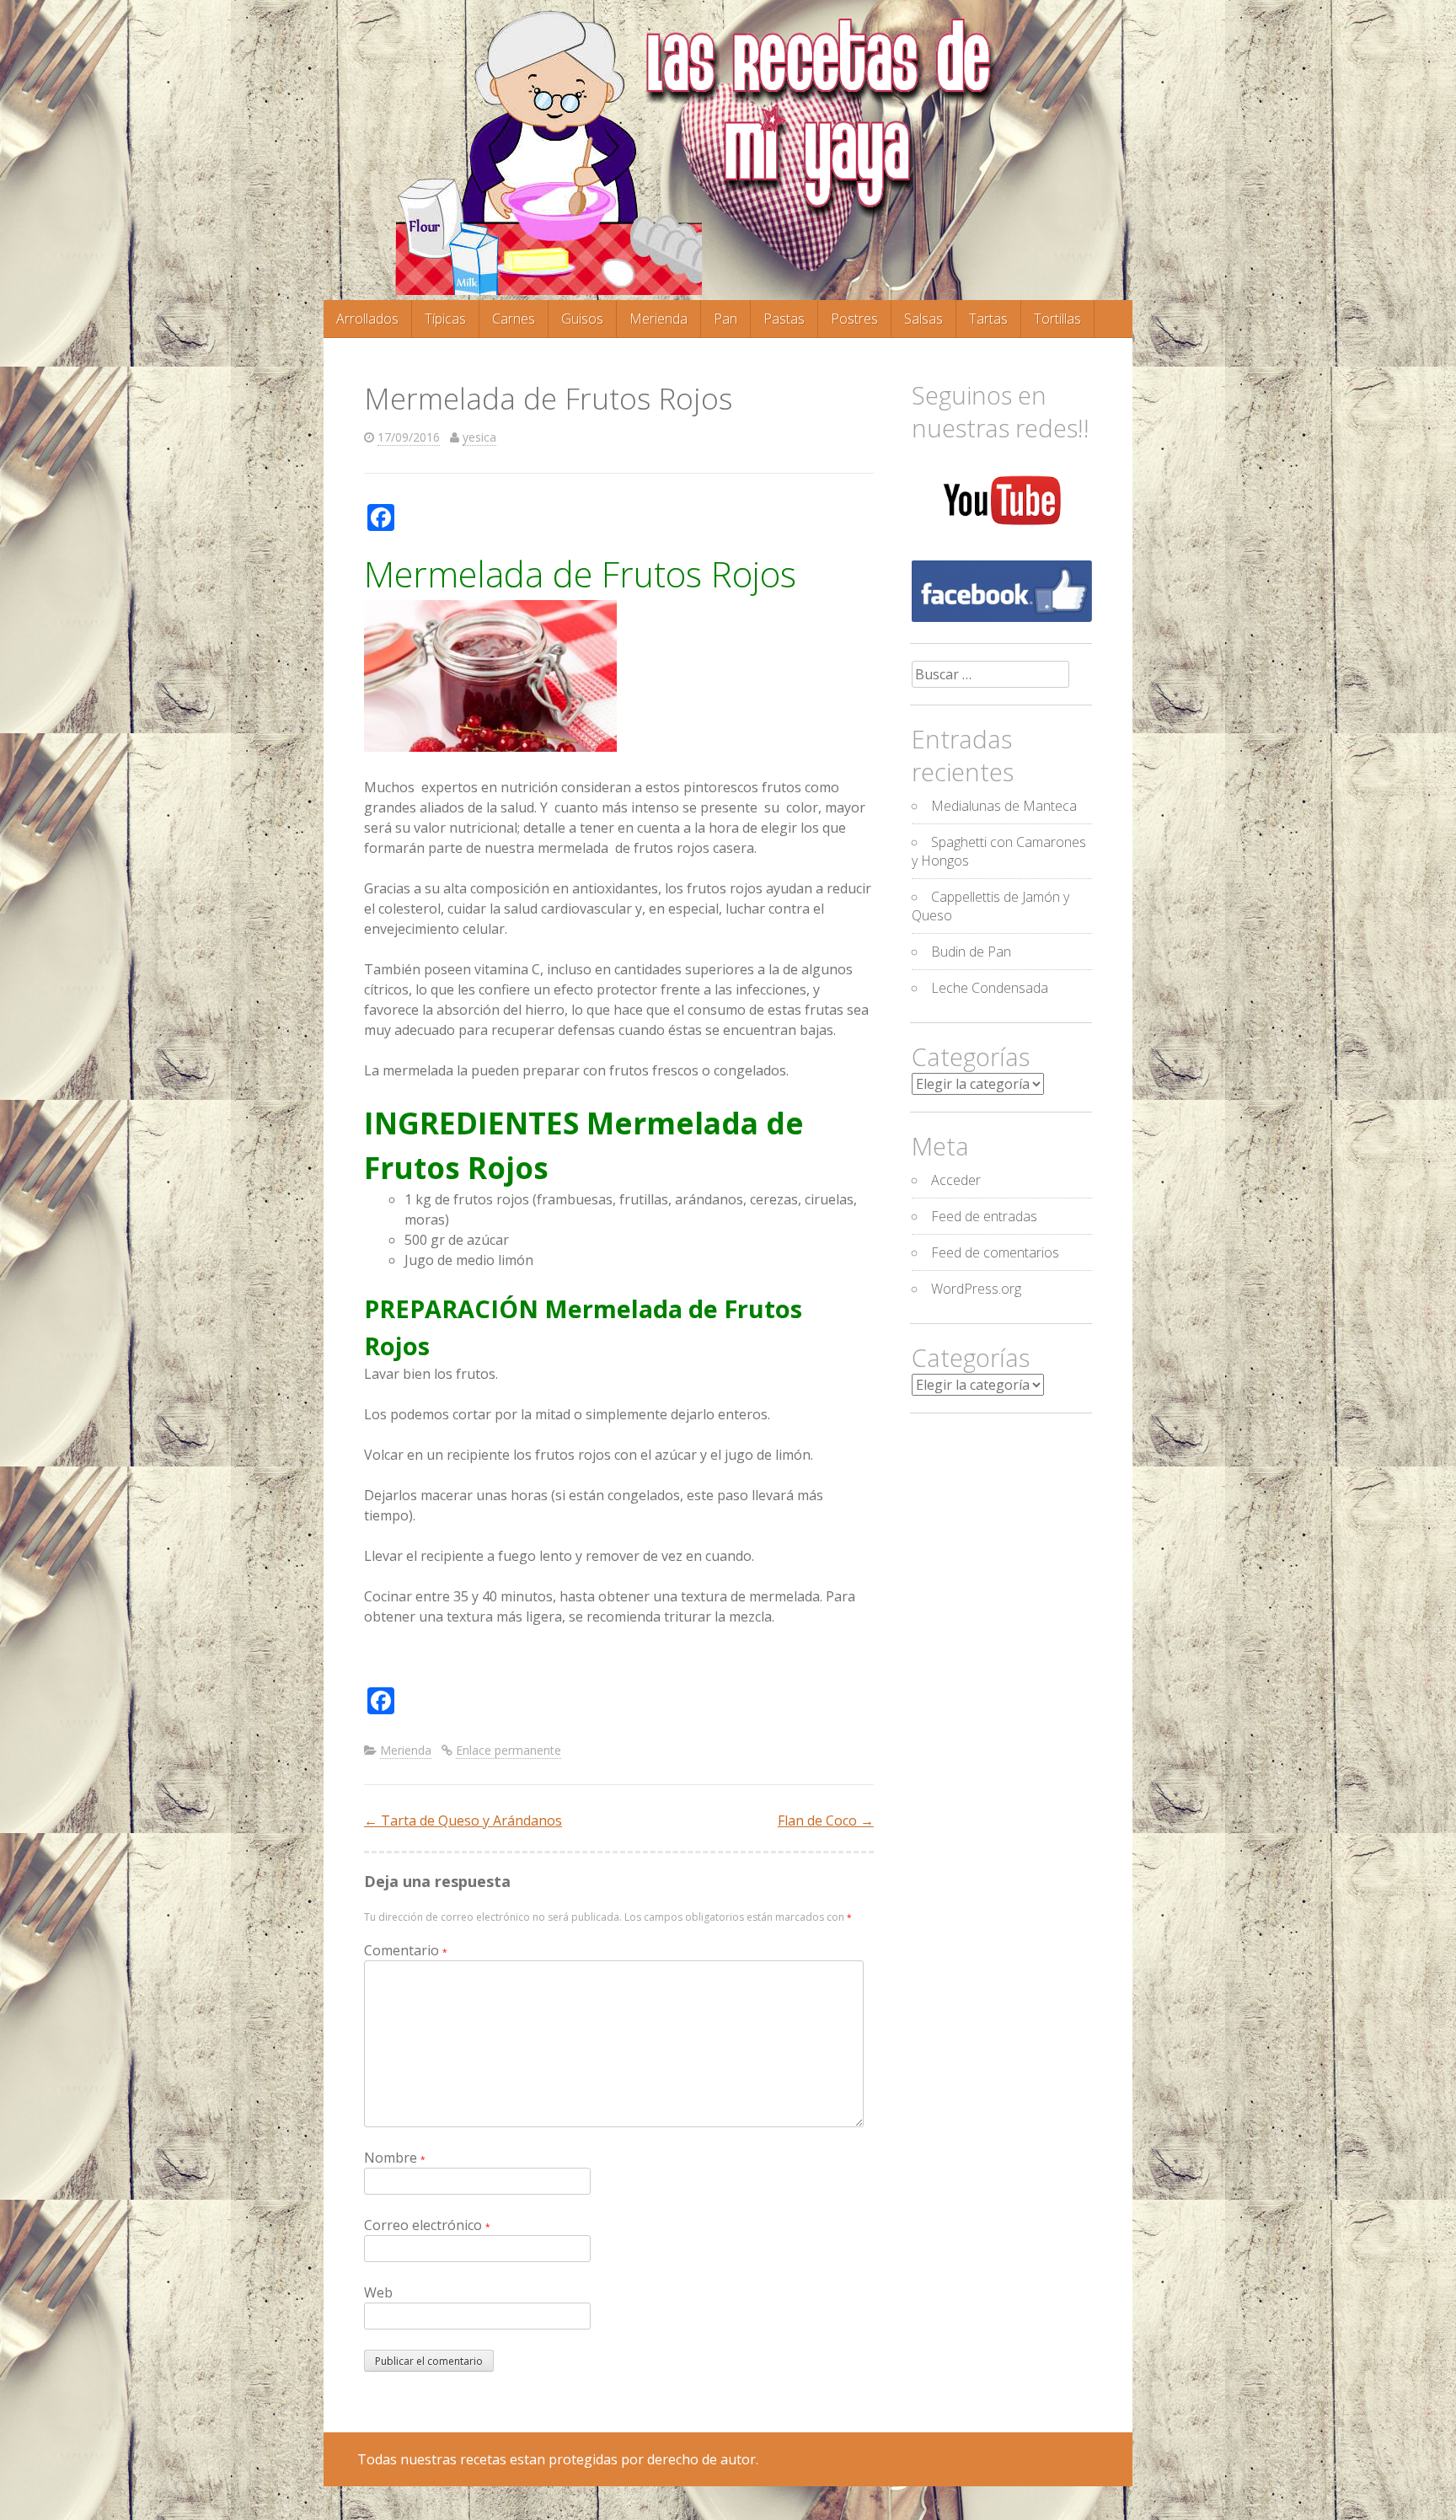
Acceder (956, 1180)
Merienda (658, 319)
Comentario (406, 1950)
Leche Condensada (990, 988)
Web (378, 2292)
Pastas (784, 319)
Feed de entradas (984, 1216)
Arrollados (367, 319)
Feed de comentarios (995, 1252)
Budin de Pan (971, 952)
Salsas (923, 319)
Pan (725, 319)
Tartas (988, 319)
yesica (479, 437)
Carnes (514, 319)
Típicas (445, 319)
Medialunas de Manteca (1004, 806)
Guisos (582, 319)
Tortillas (1057, 319)
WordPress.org (976, 1289)
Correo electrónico (427, 2225)
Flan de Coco (826, 1820)
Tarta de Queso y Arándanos (463, 1820)
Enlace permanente (509, 1750)
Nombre (395, 2158)
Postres (854, 319)
